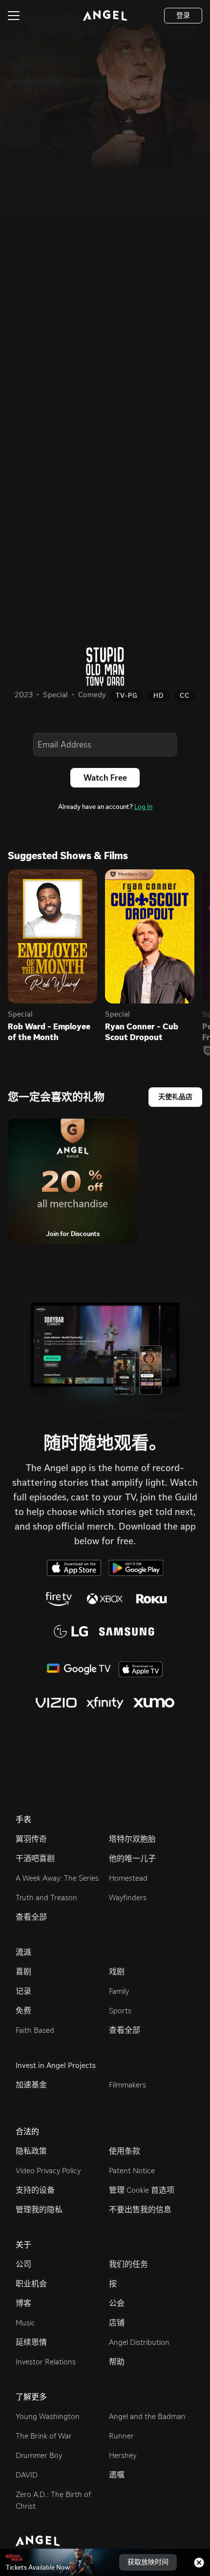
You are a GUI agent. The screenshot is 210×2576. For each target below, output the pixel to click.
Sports (120, 2011)
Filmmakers (127, 2085)
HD (159, 696)
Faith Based (35, 2030)
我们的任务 (128, 2264)
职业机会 (31, 2284)
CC (185, 696)
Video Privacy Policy (48, 2171)
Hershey (123, 2455)
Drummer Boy (39, 2455)
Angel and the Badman (147, 2416)
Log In (143, 807)
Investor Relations (46, 2362)
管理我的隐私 (39, 2210)
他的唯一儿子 (132, 1858)
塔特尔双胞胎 (132, 1839)
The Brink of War (44, 2436)
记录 (23, 1991)
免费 (23, 2011)
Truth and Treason (46, 1898)
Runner (121, 2436)
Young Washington (48, 2416)
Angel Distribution (139, 2342)
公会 (117, 2303)
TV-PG (127, 696)
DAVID (27, 2475)
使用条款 (125, 2151)
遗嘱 (117, 2475)
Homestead (128, 1878)
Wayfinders (128, 1898)
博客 (23, 2303)
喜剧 (23, 1972)
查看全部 (31, 1917)
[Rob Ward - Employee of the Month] (52, 936)
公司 (23, 2264)
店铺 (117, 2323)
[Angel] (105, 16)
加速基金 (31, 2085)
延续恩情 (31, 2342)
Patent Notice (132, 2171)
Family (119, 1991)
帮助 (117, 2362)
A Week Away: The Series (57, 1878)
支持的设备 (35, 2190)
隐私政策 (31, 2151)
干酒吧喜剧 (35, 1858)
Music (25, 2323)
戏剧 (117, 1972)
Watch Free (105, 778)
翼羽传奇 (31, 1839)
